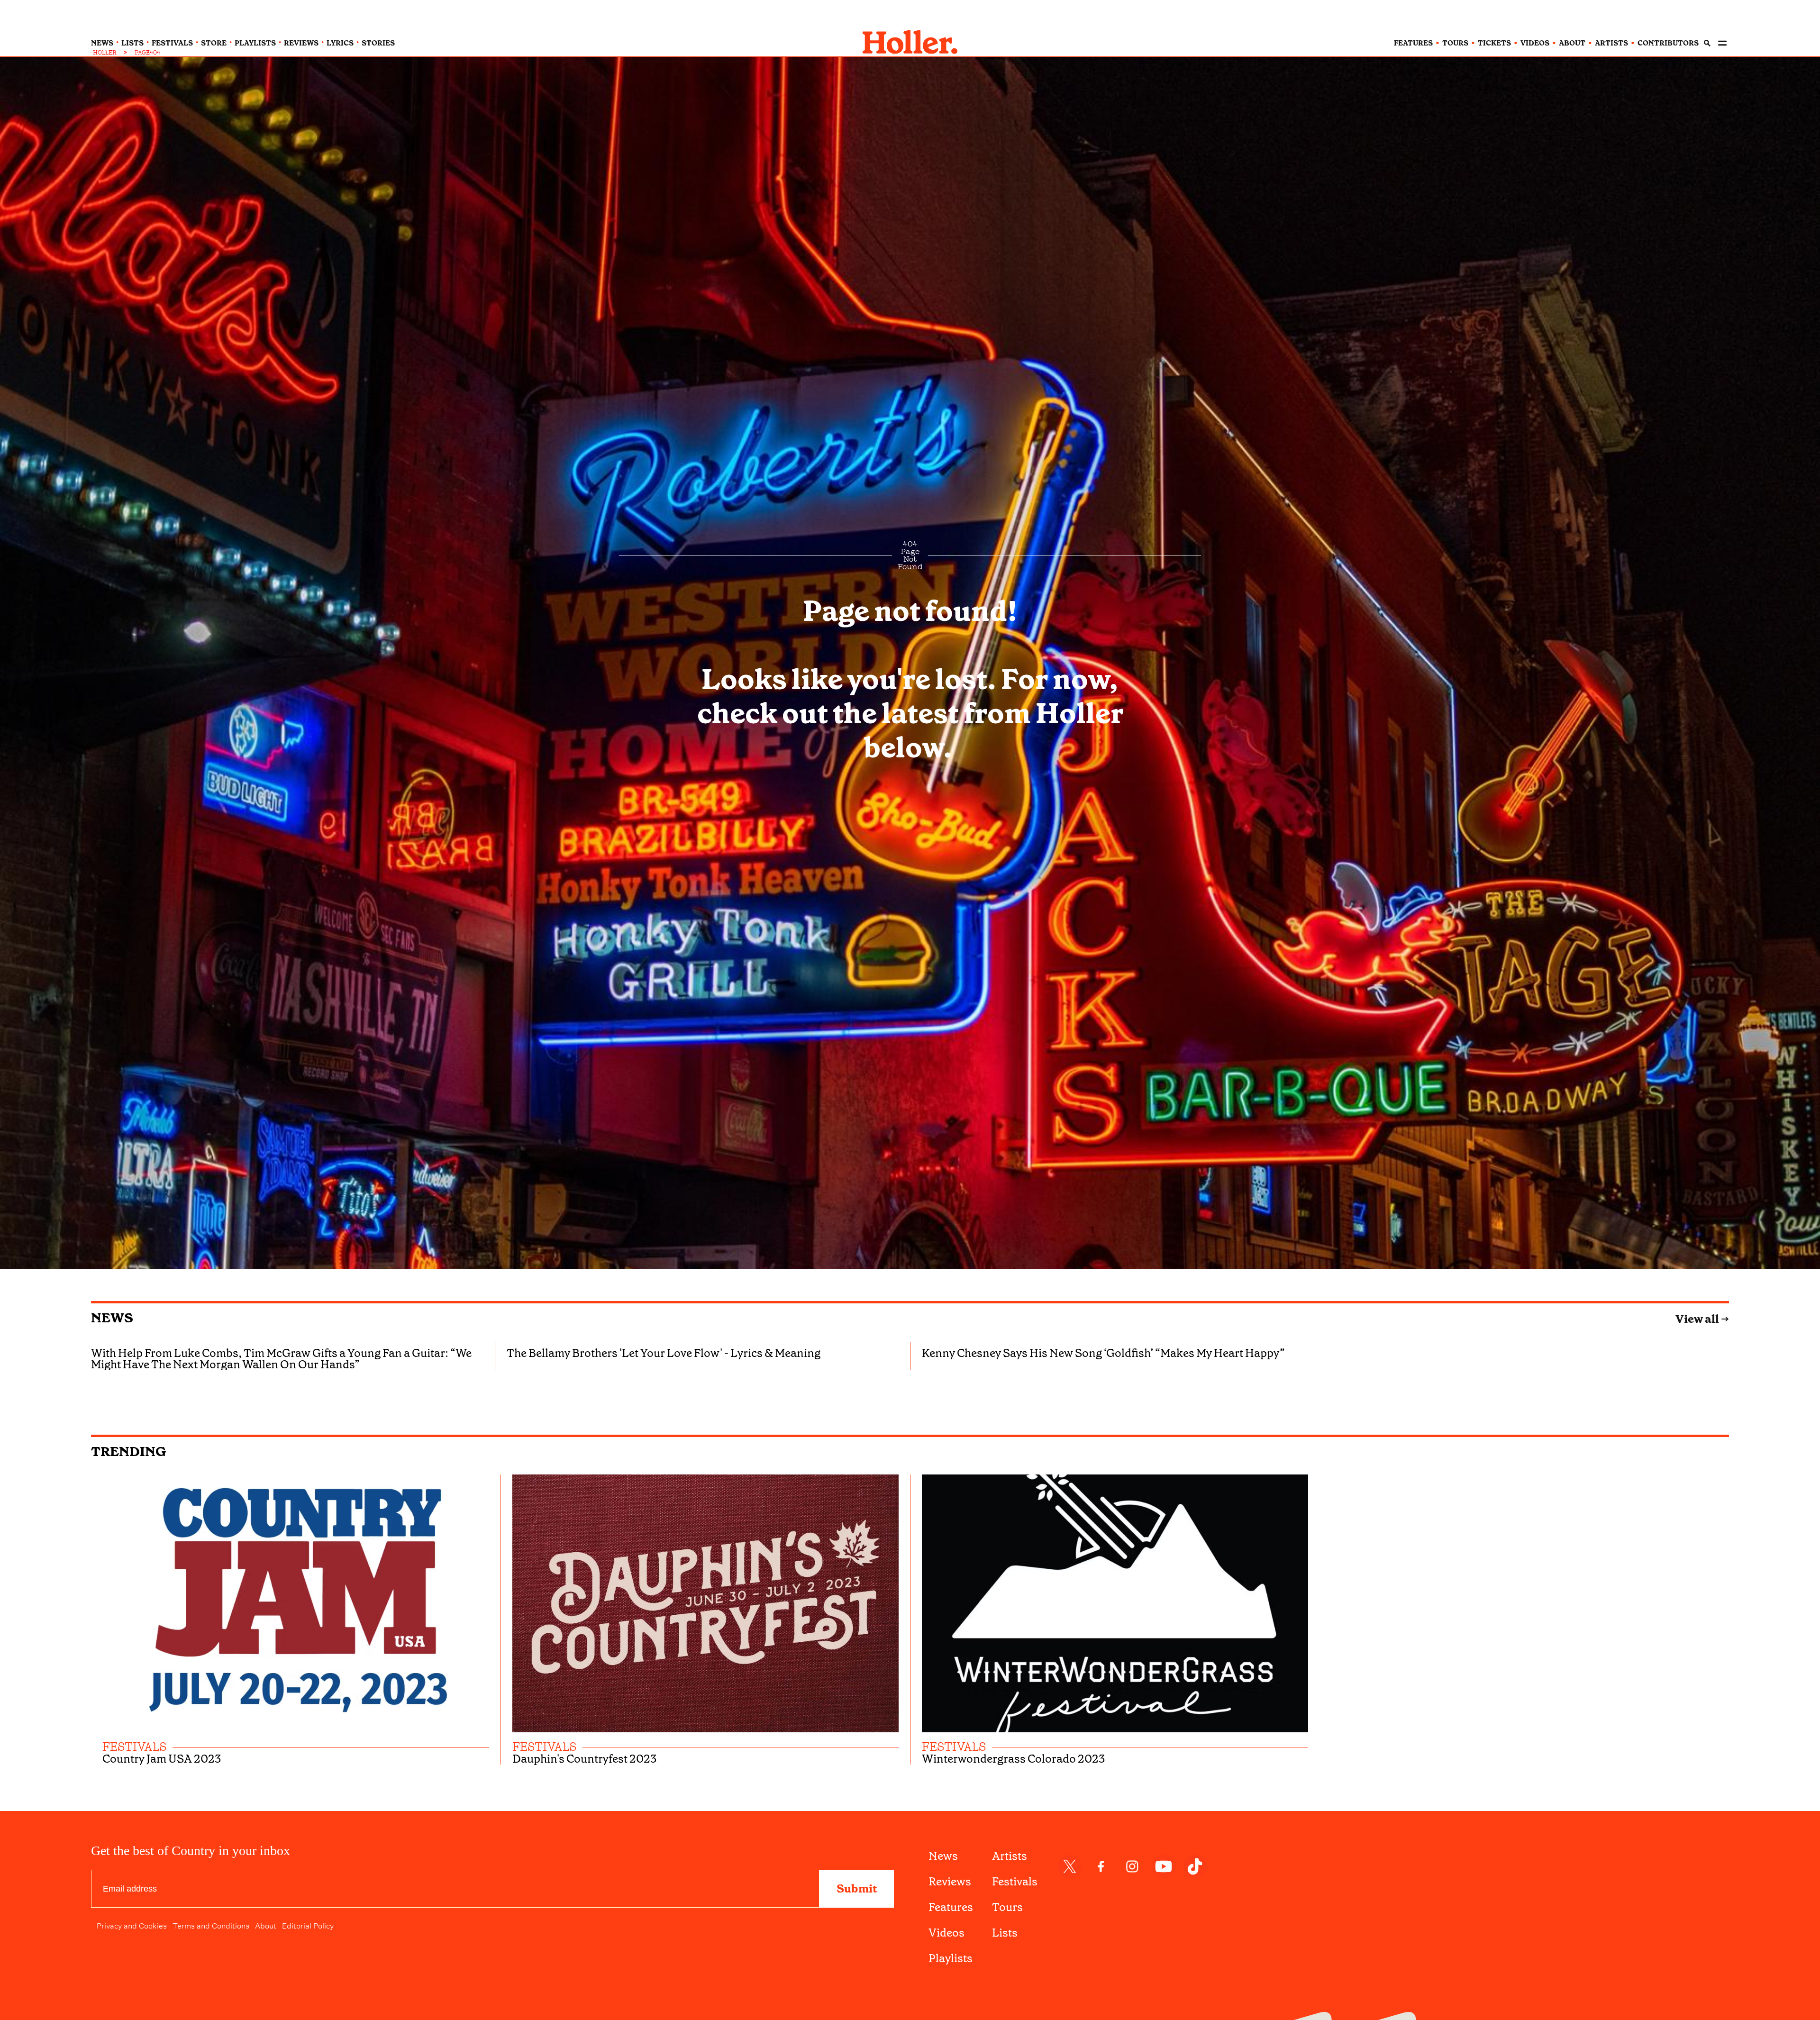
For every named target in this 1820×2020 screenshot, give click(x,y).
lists (132, 43)
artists (1611, 43)
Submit (857, 1889)
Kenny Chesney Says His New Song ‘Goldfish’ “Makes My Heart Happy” (1103, 1353)
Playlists (951, 1958)
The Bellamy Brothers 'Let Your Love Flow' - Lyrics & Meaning (664, 1353)
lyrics (340, 43)
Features (951, 1907)
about (1572, 43)
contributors (1668, 43)
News (112, 1318)
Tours (1007, 1907)
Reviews (950, 1882)
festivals (172, 43)
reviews (301, 43)
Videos (946, 1933)
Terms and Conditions (211, 1925)
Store (214, 43)
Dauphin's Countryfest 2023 (585, 1759)
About (266, 1925)
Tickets (1494, 43)
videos (1535, 43)
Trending (129, 1451)
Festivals (1015, 1882)
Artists (1010, 1856)
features (1413, 43)
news (102, 43)
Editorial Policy (308, 1925)
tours (1455, 43)
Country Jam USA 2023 (162, 1759)
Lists (1005, 1933)
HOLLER (105, 53)
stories (378, 43)
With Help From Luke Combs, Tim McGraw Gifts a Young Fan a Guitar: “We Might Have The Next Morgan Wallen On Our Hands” (281, 1359)
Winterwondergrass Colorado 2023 (1014, 1759)
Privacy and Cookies (132, 1925)
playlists (255, 43)
